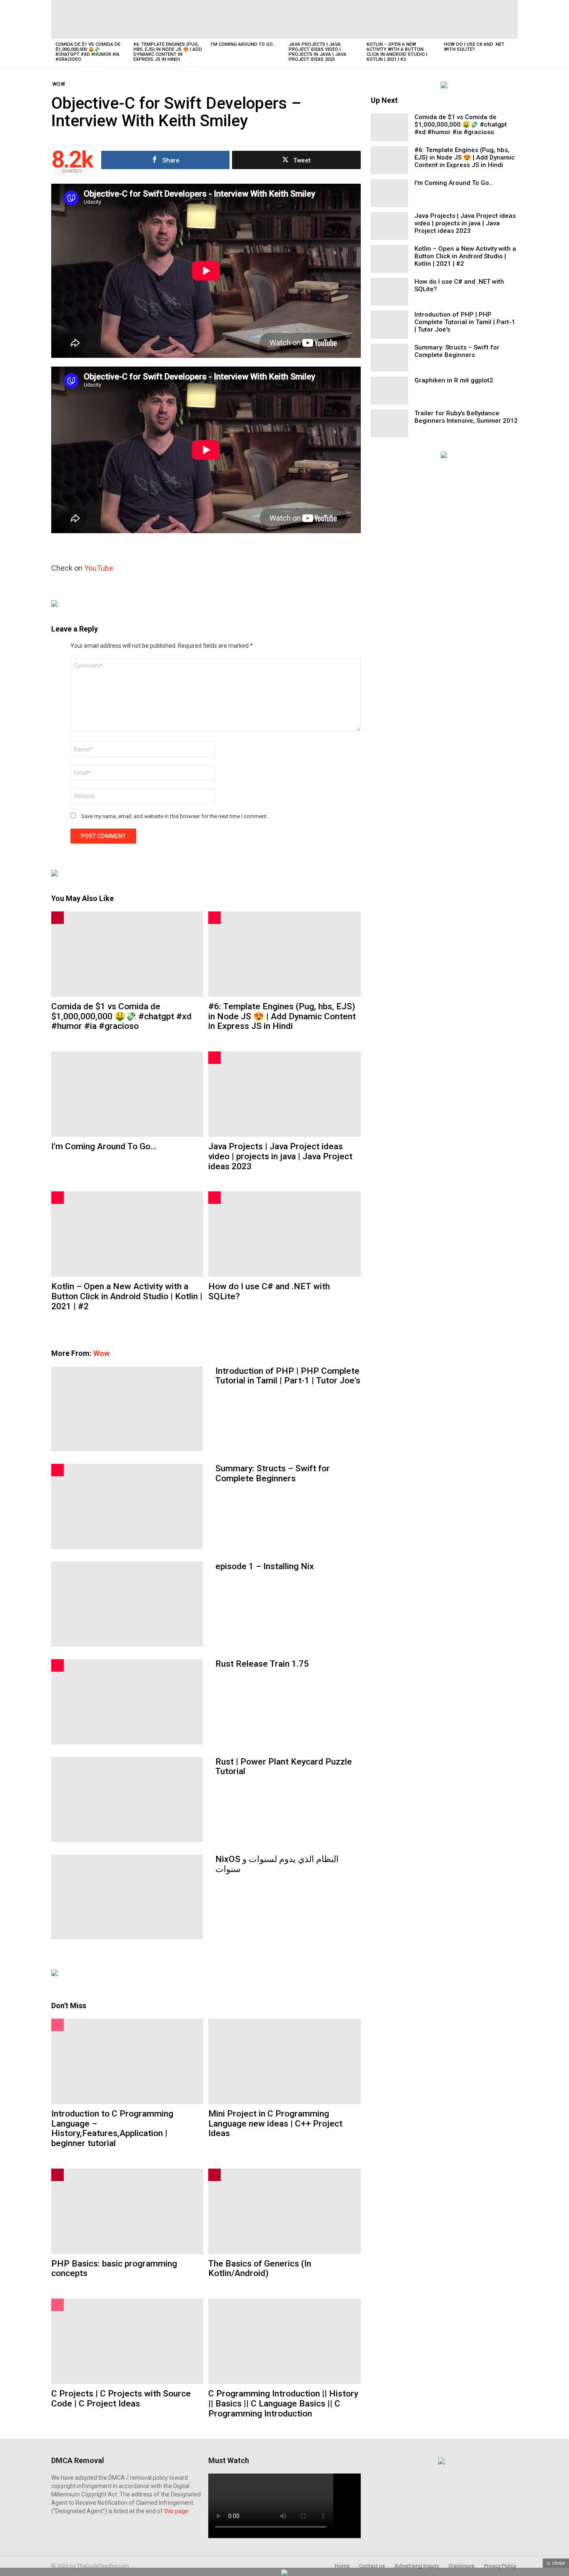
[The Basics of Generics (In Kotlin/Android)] (284, 2211)
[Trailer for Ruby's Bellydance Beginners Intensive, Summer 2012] (389, 423)
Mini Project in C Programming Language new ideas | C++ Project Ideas (275, 2123)
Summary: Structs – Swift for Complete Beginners (273, 1473)
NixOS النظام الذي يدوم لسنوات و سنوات (277, 1864)
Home (342, 2566)
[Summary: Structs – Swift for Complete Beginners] (127, 1506)
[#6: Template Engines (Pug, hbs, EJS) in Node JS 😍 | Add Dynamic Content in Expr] (168, 19)
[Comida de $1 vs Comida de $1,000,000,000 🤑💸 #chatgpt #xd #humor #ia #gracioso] (90, 19)
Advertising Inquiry (417, 2566)
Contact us (372, 2566)
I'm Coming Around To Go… (243, 44)
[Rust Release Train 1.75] (127, 1702)
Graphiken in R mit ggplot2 (454, 380)
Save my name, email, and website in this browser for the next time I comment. (175, 816)
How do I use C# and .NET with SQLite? (474, 47)
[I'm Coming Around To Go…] (246, 19)
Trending (57, 918)
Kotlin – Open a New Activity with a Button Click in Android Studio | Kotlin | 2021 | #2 (397, 52)
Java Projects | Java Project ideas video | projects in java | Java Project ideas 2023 (318, 52)
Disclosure (462, 2566)
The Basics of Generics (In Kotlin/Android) (260, 2269)
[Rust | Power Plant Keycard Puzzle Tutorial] (127, 1800)
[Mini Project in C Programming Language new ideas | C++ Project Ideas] (284, 2061)
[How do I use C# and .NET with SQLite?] (479, 19)
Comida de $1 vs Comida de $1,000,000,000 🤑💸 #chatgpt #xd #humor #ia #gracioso (88, 52)
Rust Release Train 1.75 (262, 1664)
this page (176, 2511)
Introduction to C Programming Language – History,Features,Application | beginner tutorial (112, 2128)
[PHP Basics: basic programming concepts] (127, 2211)
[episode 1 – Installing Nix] (127, 1604)
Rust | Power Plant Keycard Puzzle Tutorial (284, 1767)
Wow (101, 1353)
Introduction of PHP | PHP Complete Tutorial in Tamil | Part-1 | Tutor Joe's (288, 1376)
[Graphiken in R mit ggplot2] (389, 391)
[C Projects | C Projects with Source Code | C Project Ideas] (127, 2341)
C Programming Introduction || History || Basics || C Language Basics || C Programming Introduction (283, 2403)
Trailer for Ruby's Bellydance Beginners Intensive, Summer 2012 (466, 417)
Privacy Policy (500, 2566)
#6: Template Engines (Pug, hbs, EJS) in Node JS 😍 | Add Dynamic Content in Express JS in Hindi (168, 52)
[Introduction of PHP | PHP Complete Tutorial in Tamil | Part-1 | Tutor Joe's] (127, 1409)
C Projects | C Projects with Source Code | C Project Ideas (121, 2399)
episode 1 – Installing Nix (265, 1566)
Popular (57, 2025)
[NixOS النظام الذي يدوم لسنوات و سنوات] (127, 1897)
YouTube (99, 568)
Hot (215, 918)
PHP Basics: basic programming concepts (114, 2269)
